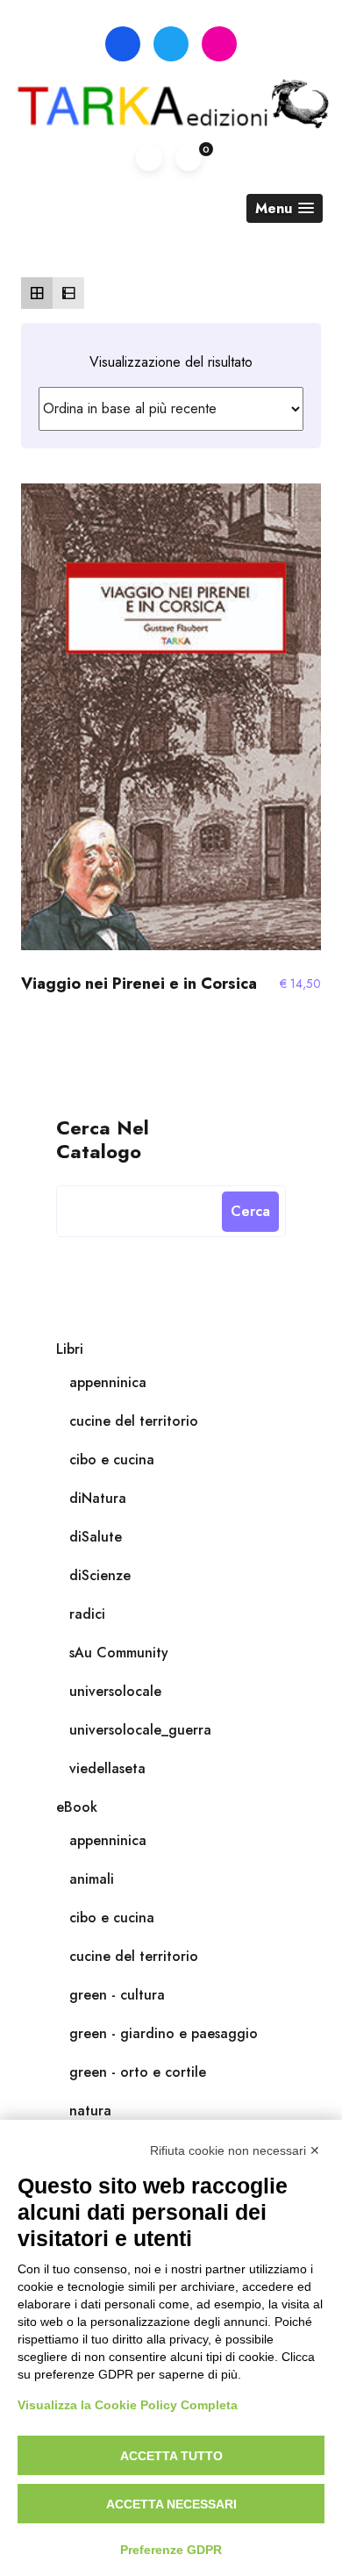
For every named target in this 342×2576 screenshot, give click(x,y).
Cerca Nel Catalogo (103, 1138)
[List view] (68, 293)
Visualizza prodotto (171, 725)
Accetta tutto (171, 2456)
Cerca (250, 1211)
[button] (285, 208)
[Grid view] (37, 293)
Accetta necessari (171, 2504)
